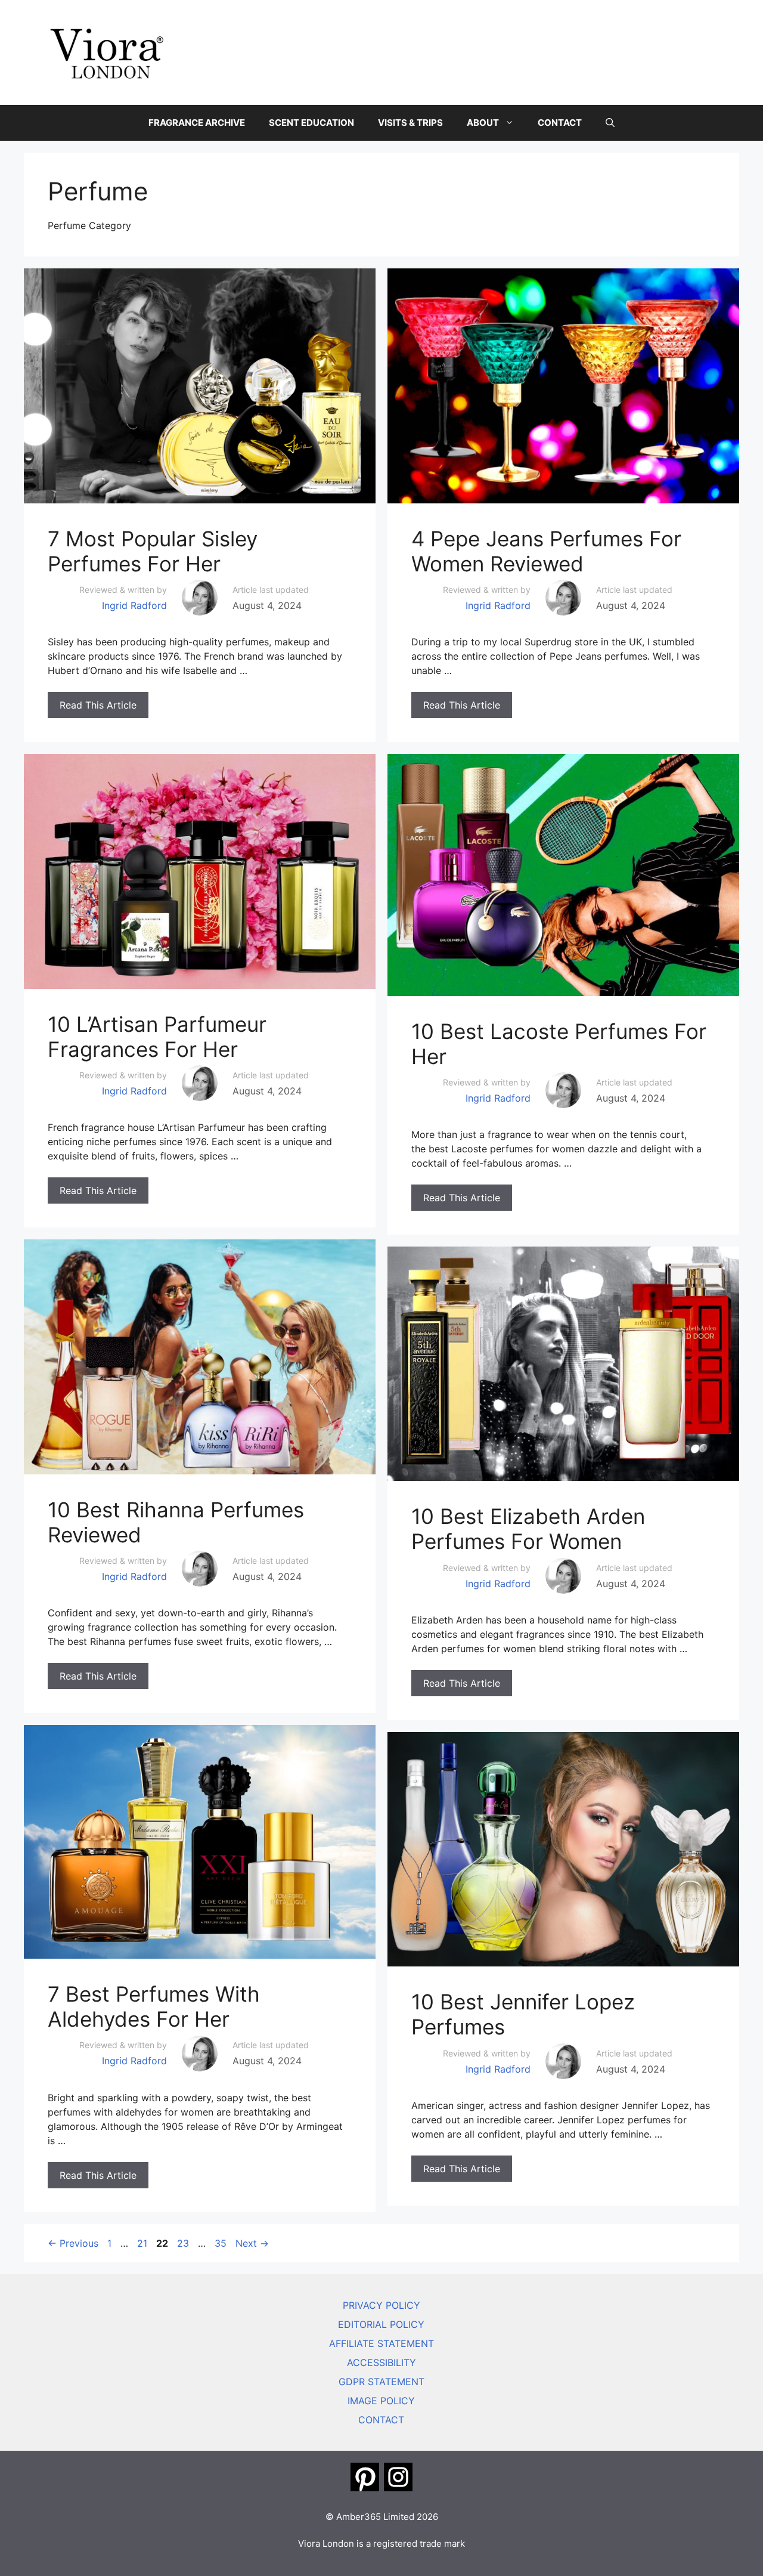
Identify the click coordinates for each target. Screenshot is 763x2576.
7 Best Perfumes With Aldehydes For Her (154, 2006)
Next (252, 2243)
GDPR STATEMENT (381, 2382)
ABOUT (483, 123)
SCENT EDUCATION (311, 123)
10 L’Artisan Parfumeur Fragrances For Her (157, 1037)
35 (222, 2243)
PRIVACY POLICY (381, 2305)
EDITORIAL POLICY (381, 2324)
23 (184, 2243)
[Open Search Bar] (610, 123)
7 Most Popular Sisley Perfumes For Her (153, 551)
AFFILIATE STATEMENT (381, 2343)
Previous (73, 2243)
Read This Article (98, 705)
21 (143, 2243)
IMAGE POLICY (381, 2401)
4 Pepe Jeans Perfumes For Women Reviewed (546, 551)
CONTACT (560, 123)
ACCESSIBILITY (381, 2362)
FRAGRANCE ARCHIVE (197, 123)
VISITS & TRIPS (410, 123)
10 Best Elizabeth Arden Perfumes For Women (528, 1529)
